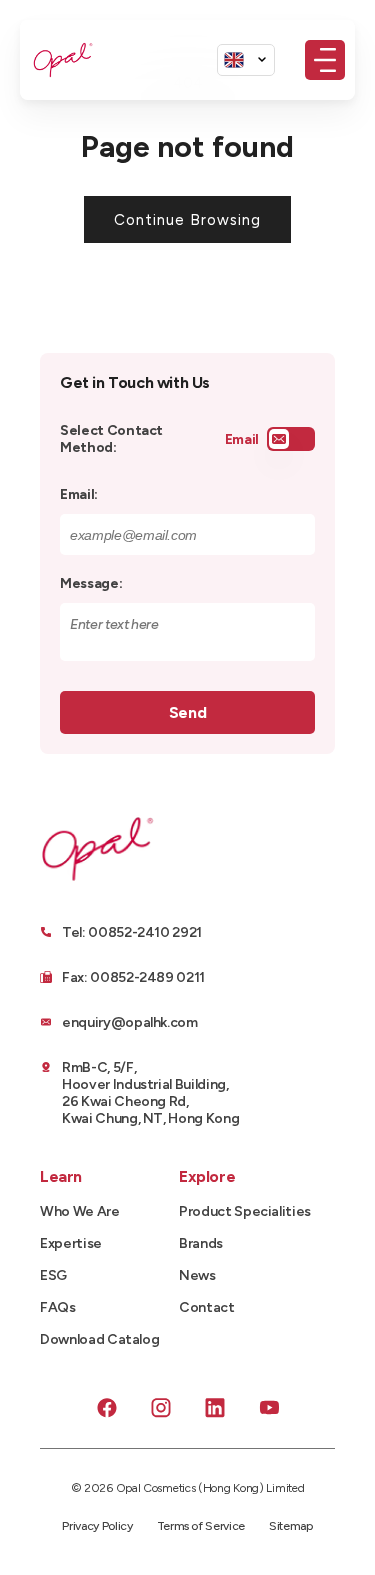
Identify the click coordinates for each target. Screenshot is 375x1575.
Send (187, 712)
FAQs (58, 1307)
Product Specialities (245, 1211)
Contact (207, 1307)
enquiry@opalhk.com (130, 1022)
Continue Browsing (187, 220)
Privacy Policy (97, 1526)
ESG (53, 1275)
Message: (91, 583)
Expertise (71, 1243)
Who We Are (80, 1211)
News (197, 1275)
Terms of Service (201, 1526)
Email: (79, 494)
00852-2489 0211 (147, 977)
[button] (325, 60)
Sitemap (291, 1526)
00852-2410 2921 (145, 932)
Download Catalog (99, 1339)
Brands (201, 1243)
